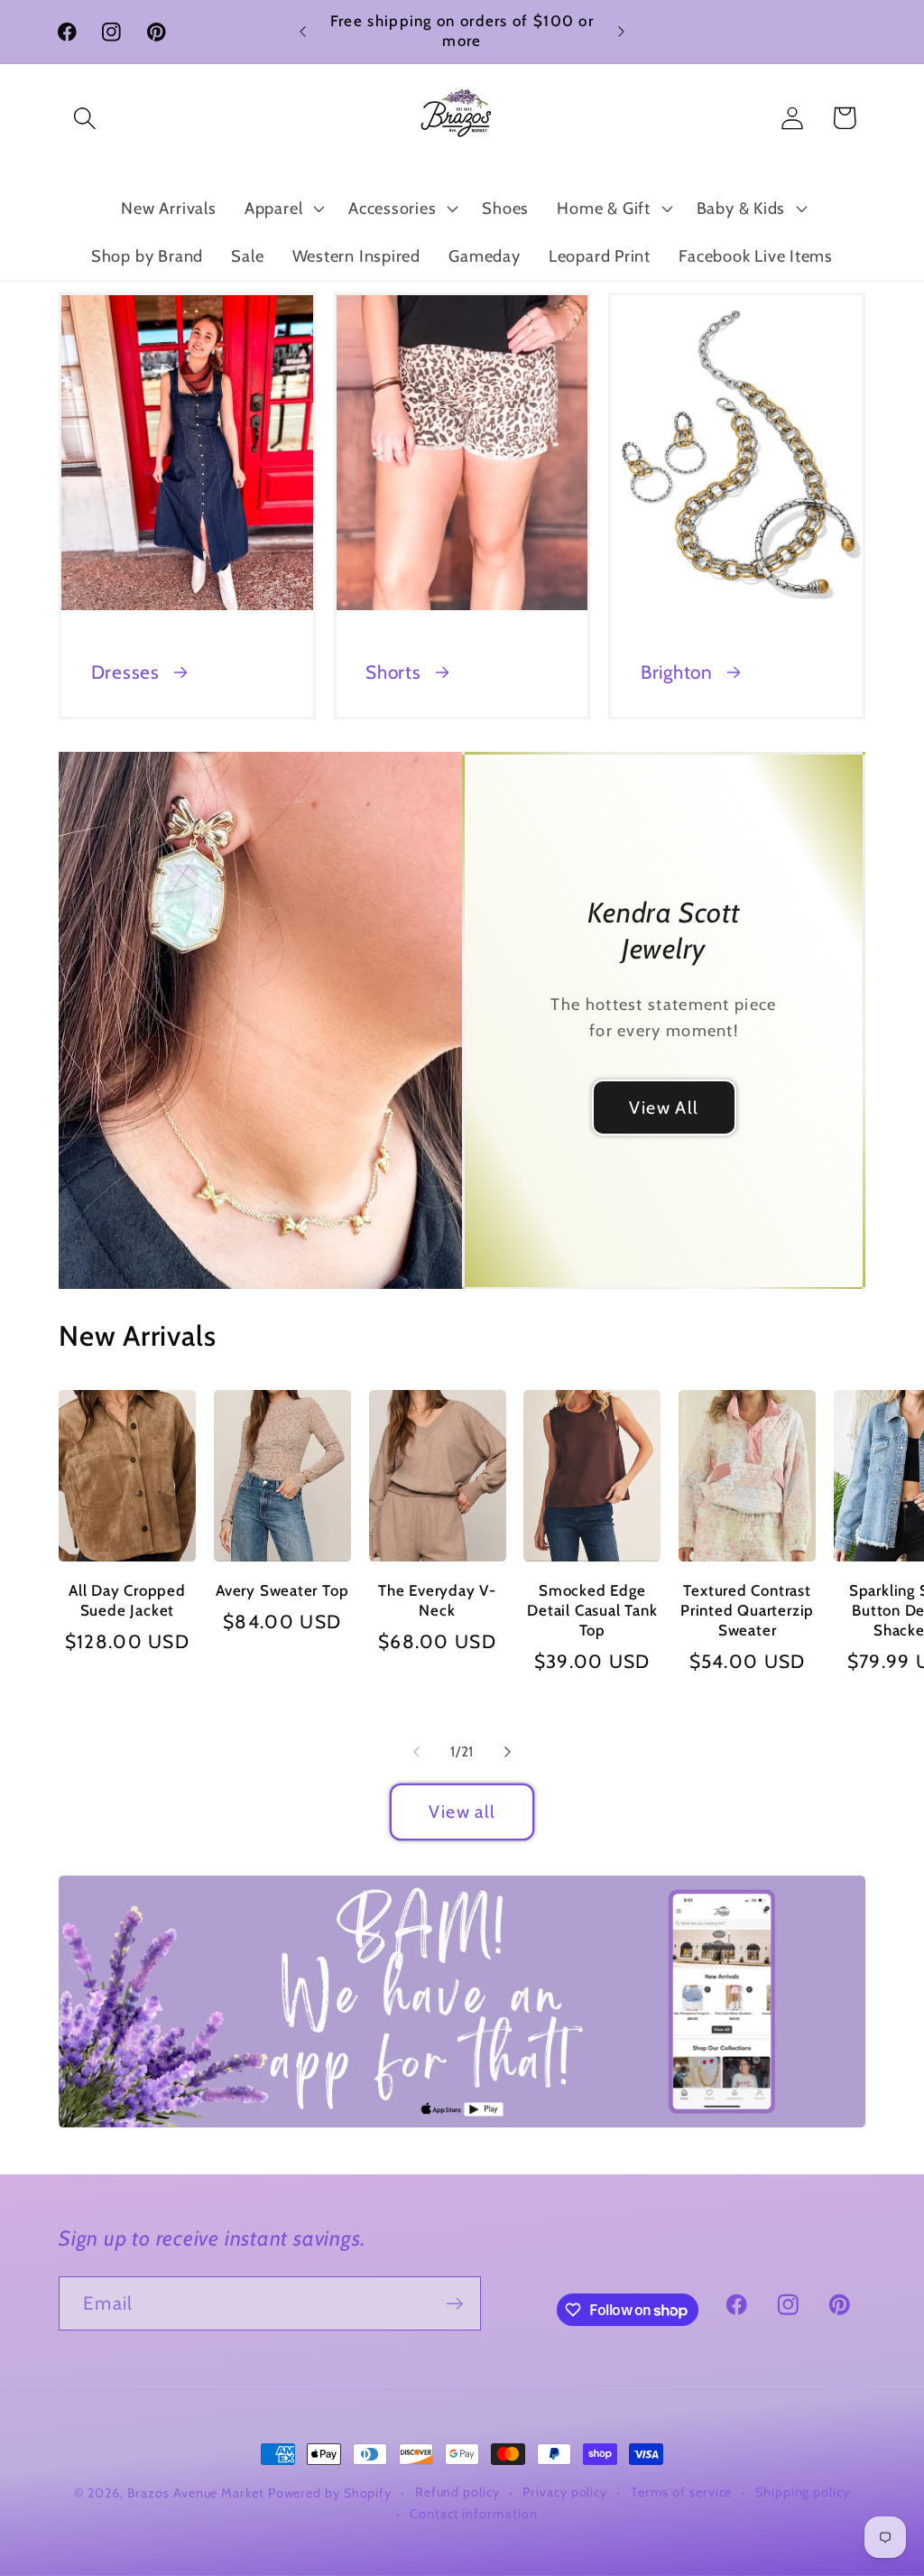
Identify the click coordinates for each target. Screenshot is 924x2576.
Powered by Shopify (330, 2493)
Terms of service (682, 2492)
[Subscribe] (454, 2304)
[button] (84, 118)
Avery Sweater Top (282, 1590)
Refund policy (457, 2492)
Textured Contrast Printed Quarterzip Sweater (747, 1610)
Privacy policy (565, 2492)
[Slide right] (508, 1752)
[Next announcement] (621, 31)
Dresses (125, 672)
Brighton (677, 672)
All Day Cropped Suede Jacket (127, 1600)
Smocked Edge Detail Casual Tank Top (592, 1610)
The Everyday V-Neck (437, 1600)
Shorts (393, 672)
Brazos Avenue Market (198, 2493)
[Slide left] (416, 1752)
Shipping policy (803, 2492)
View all (462, 1812)
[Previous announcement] (303, 31)
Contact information (473, 2514)
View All (664, 1107)
